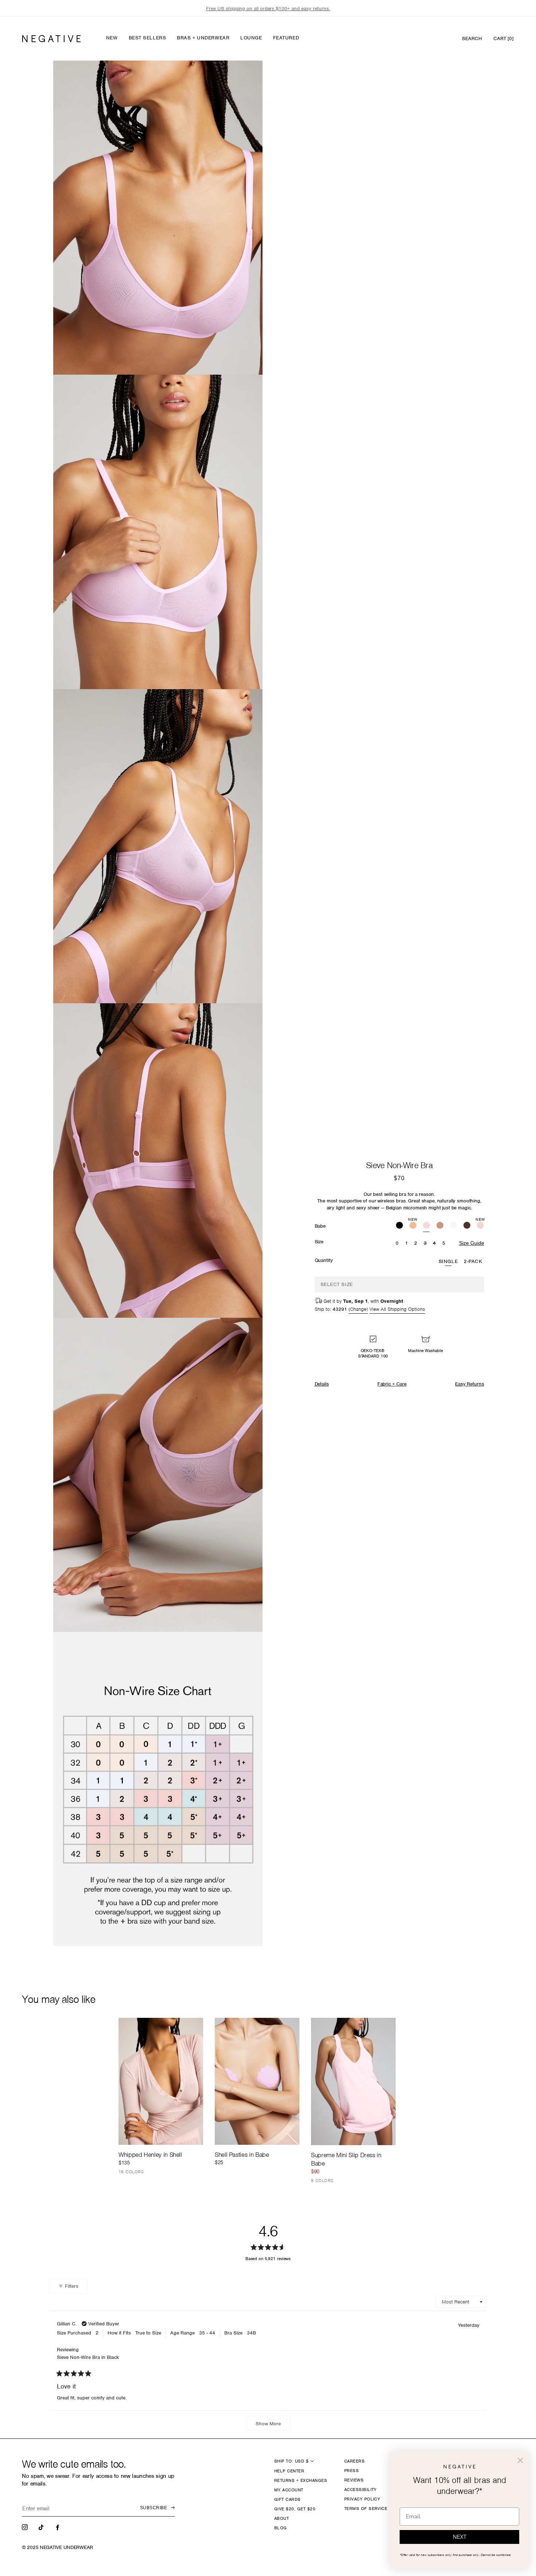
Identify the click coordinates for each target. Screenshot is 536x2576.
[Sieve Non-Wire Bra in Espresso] (467, 1226)
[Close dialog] (520, 2460)
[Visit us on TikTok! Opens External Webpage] (42, 2527)
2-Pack (473, 1261)
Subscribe (154, 2508)
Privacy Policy (362, 2499)
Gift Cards (288, 2499)
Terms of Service (366, 2509)
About (281, 2518)
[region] (268, 9)
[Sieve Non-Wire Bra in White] (453, 1226)
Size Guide (472, 1243)
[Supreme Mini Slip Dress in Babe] (353, 2081)
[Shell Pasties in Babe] (257, 2081)
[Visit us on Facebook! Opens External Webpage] (58, 2527)
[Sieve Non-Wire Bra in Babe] (426, 1226)
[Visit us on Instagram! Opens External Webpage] (26, 2527)
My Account (289, 2490)
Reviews (354, 2480)
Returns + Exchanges (301, 2480)
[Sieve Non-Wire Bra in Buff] (440, 1226)
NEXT (460, 2537)
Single (448, 1261)
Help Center (289, 2471)
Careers (354, 2461)
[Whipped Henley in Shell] (161, 2081)
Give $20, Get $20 (295, 2509)
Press (351, 2471)
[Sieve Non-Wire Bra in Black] (399, 1226)
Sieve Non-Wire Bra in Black (88, 2357)
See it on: (239, 78)
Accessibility (360, 2490)
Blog (281, 2528)
